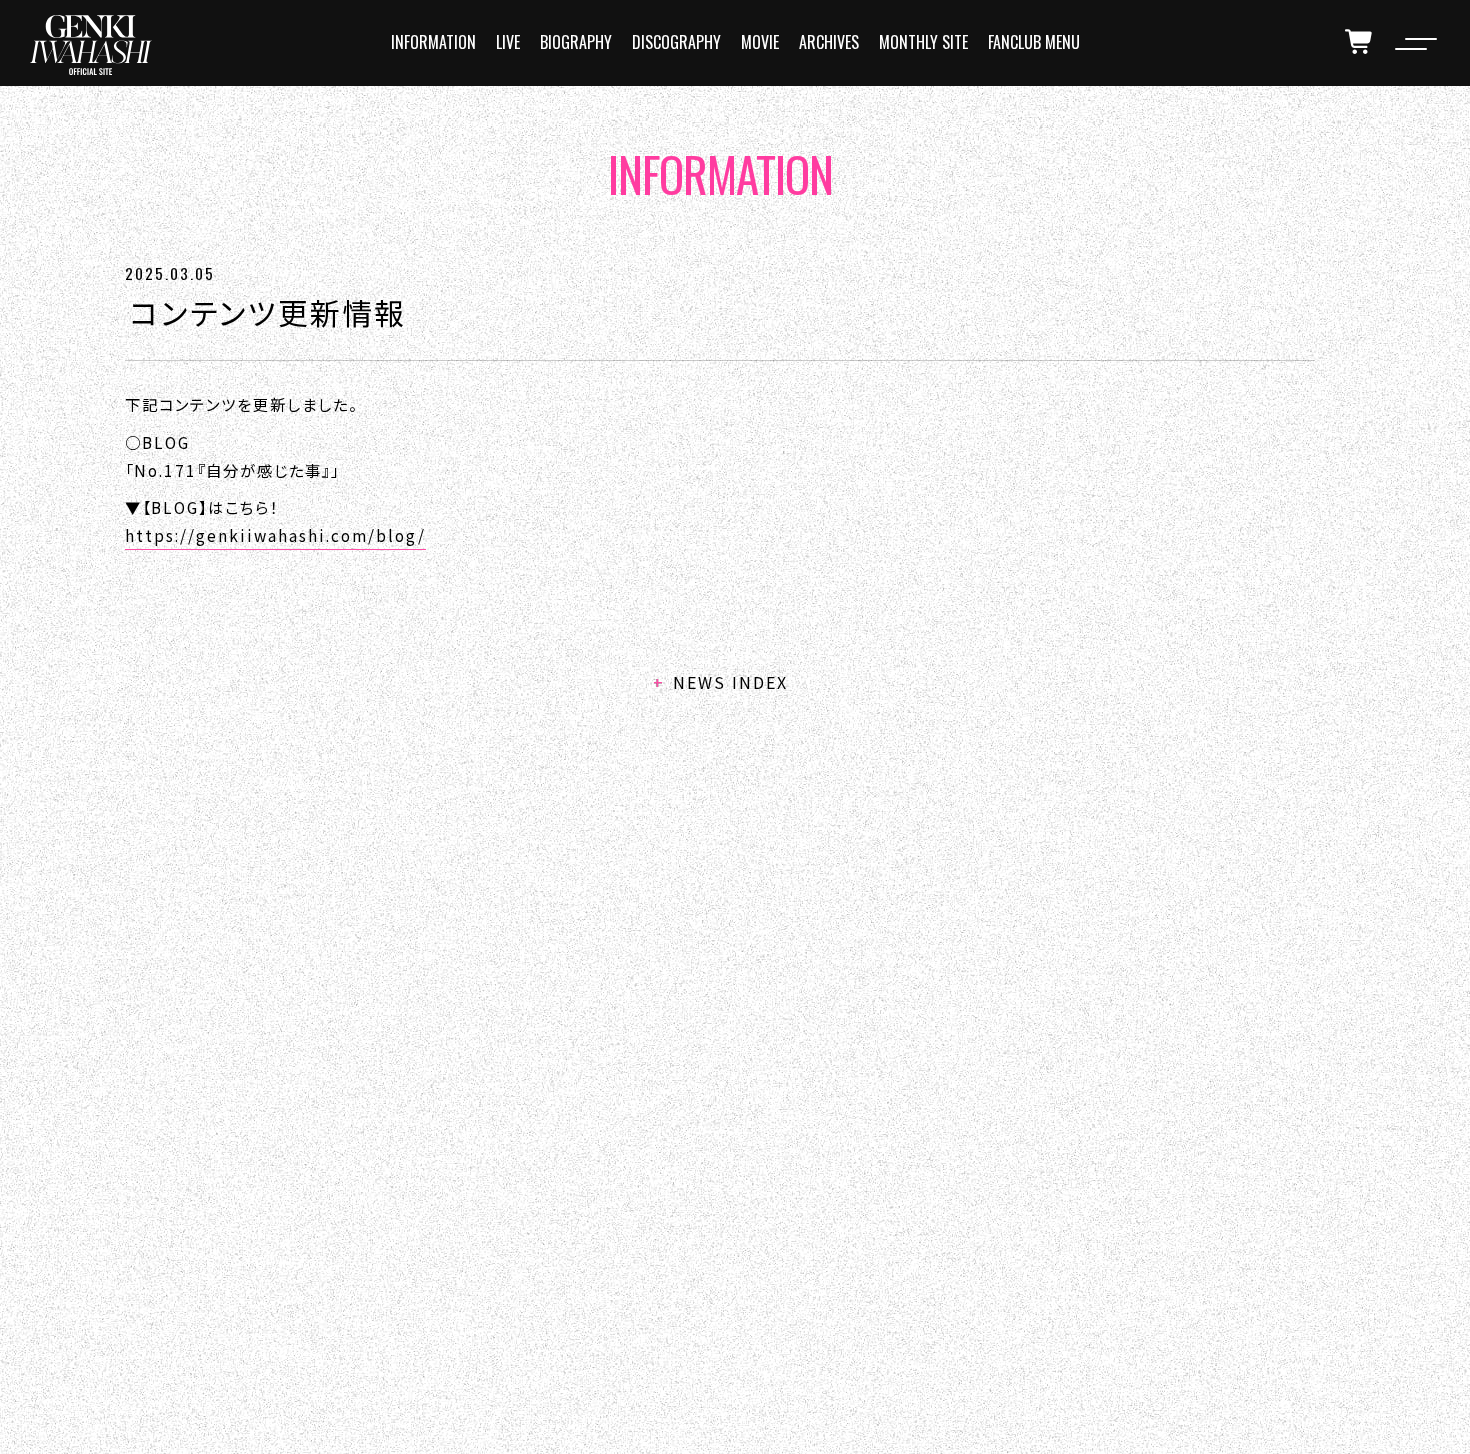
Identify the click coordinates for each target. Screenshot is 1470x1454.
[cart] (1360, 42)
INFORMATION (433, 42)
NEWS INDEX (730, 682)
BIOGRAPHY (576, 42)
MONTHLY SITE (923, 42)
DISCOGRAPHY (676, 42)
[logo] (91, 45)
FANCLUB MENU (1034, 42)
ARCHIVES (829, 42)
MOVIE (760, 42)
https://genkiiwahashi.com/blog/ (275, 535)
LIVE (508, 42)
